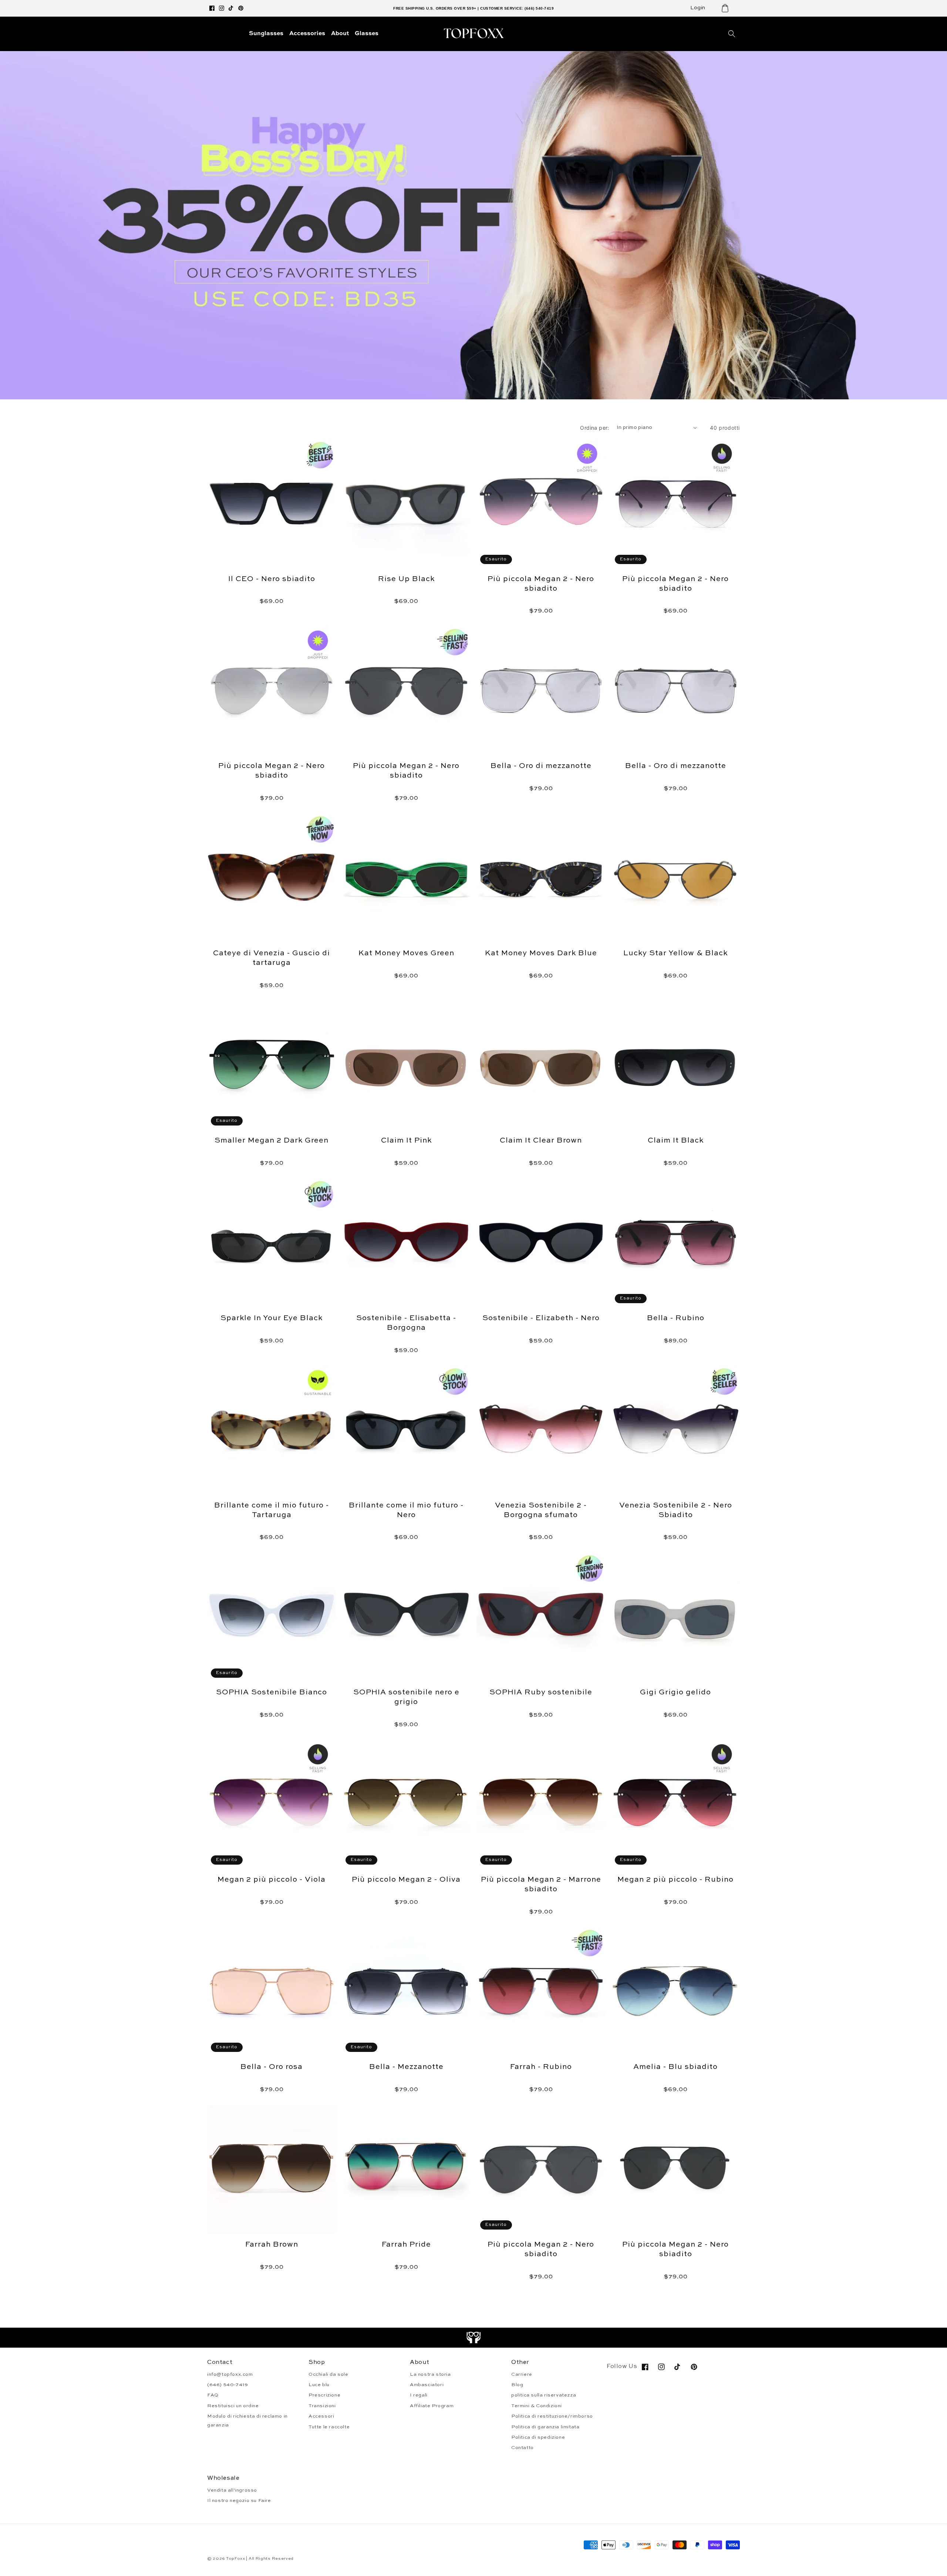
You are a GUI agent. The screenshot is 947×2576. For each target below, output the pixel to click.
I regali (419, 2395)
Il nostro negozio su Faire (239, 2501)
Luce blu (319, 2385)
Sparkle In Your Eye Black (272, 1318)
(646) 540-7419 (228, 2385)
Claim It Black (676, 1141)
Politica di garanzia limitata (545, 2427)
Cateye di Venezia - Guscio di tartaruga (272, 958)
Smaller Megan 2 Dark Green (272, 1141)
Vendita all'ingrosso (232, 2490)
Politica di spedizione (538, 2437)
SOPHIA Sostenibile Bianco (272, 1693)
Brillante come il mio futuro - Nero (406, 1510)
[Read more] (474, 2338)
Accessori (321, 2416)
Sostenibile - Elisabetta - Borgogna (406, 1323)
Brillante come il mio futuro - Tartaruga (272, 1510)
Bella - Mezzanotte (406, 2067)
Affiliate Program (432, 2406)
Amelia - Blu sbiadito (675, 2067)
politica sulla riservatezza (544, 2395)
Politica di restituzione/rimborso (552, 2416)
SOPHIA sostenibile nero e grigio (406, 1697)
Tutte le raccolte (329, 2427)
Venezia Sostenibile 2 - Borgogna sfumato (541, 1510)
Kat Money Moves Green (406, 953)
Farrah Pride (406, 2245)
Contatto (523, 2448)
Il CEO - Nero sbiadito (272, 579)
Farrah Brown (272, 2245)
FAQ (213, 2395)
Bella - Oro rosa (272, 2067)
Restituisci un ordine (233, 2406)
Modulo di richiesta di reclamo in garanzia (247, 2421)
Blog (517, 2385)
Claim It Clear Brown (541, 1141)
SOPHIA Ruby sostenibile (541, 1693)
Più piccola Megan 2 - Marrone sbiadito (541, 1885)
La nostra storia (430, 2374)
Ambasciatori (427, 2385)
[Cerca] (732, 34)
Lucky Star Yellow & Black (675, 953)
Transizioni (322, 2406)
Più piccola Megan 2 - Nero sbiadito (541, 584)
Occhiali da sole (328, 2374)
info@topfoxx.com (230, 2374)
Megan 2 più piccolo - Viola (272, 1880)
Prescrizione (324, 2395)
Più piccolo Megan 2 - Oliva (406, 1880)
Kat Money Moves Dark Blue (541, 953)
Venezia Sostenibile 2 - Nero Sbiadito (676, 1510)
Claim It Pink (406, 1141)
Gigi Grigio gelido (675, 1693)
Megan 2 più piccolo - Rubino (675, 1880)
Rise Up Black (406, 579)
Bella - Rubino (676, 1318)
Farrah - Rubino (541, 2067)
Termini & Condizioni (537, 2406)
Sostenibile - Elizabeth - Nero (541, 1318)
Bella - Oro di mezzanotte (541, 766)
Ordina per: (594, 428)
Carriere (522, 2374)
